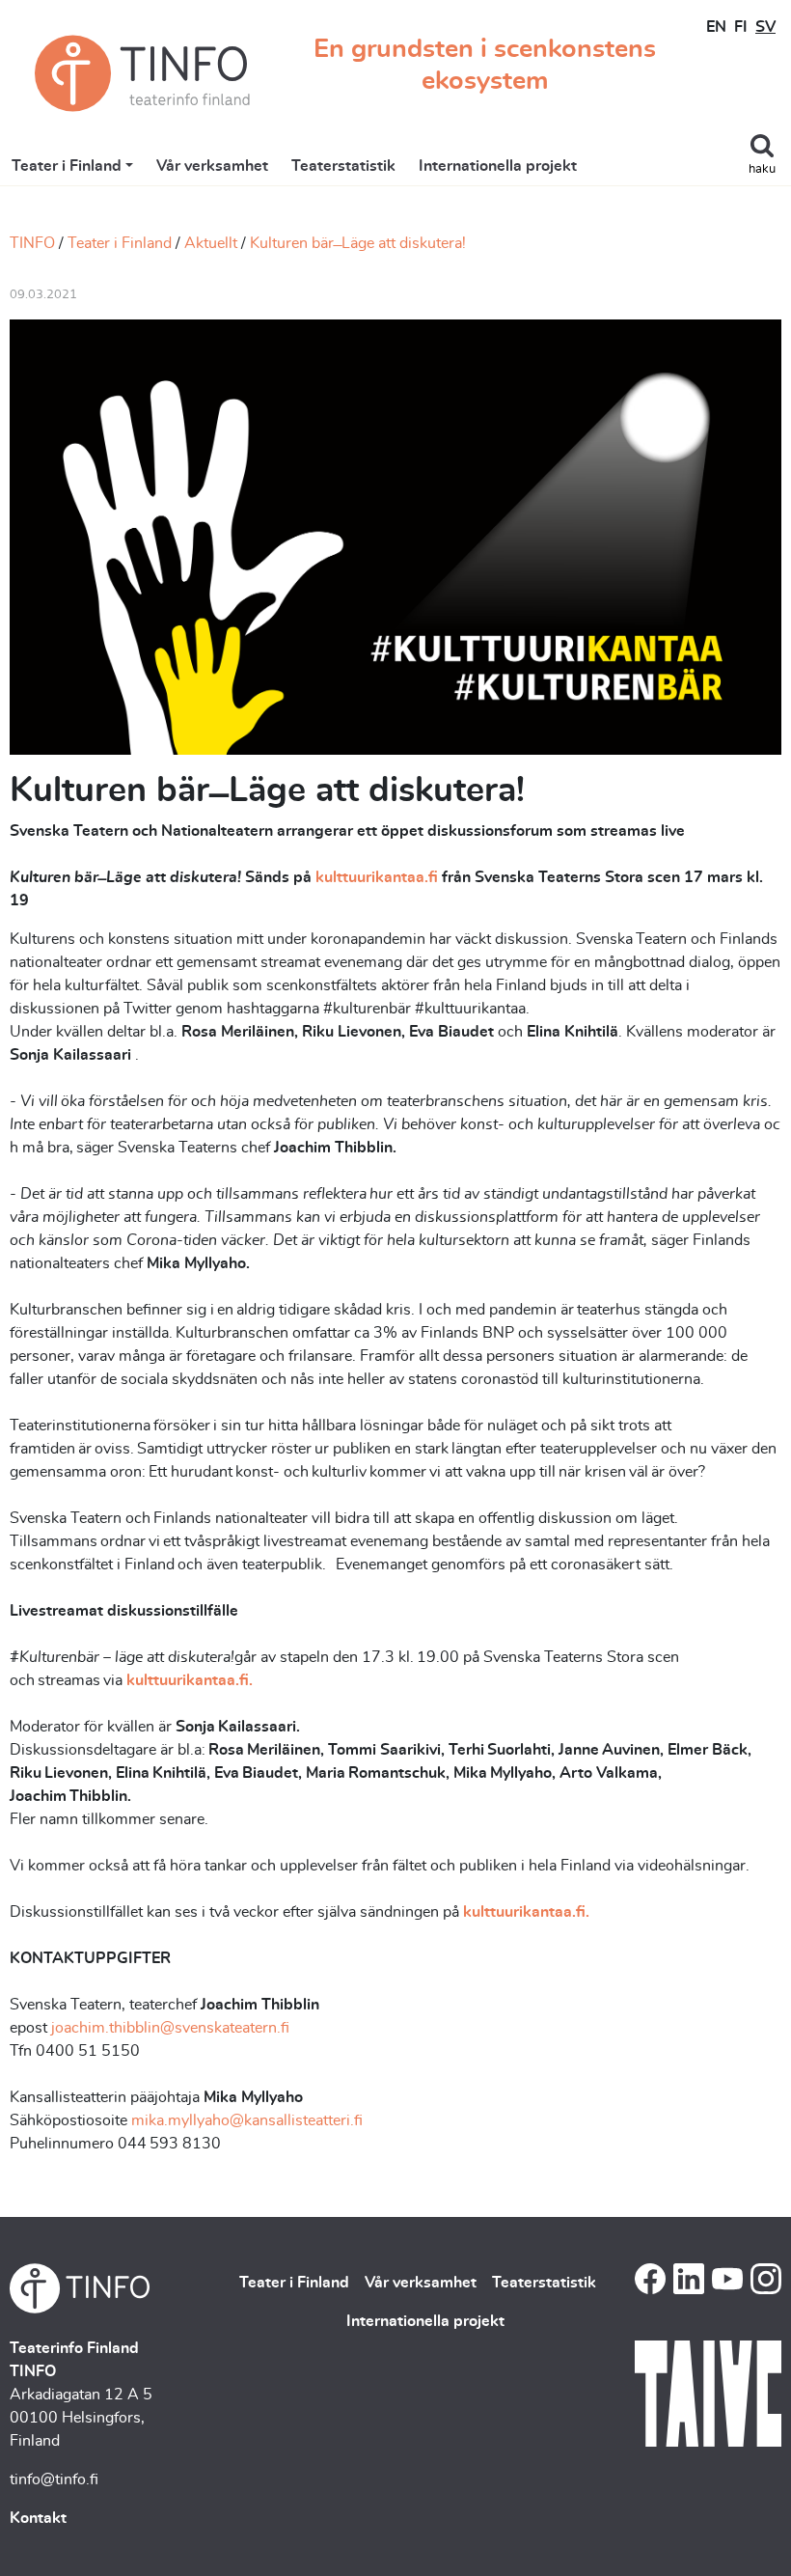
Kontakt (38, 2518)
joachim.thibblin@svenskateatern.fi (170, 2028)
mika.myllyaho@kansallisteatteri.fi (247, 2120)
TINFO (32, 243)
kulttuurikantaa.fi (377, 877)
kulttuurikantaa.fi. (190, 1680)
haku (762, 169)
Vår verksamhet (212, 166)
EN (716, 27)
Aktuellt (211, 243)
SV (765, 27)
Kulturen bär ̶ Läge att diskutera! (358, 243)
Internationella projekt (498, 166)
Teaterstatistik (343, 166)
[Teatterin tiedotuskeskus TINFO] (142, 73)
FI (741, 27)
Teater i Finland (67, 166)
